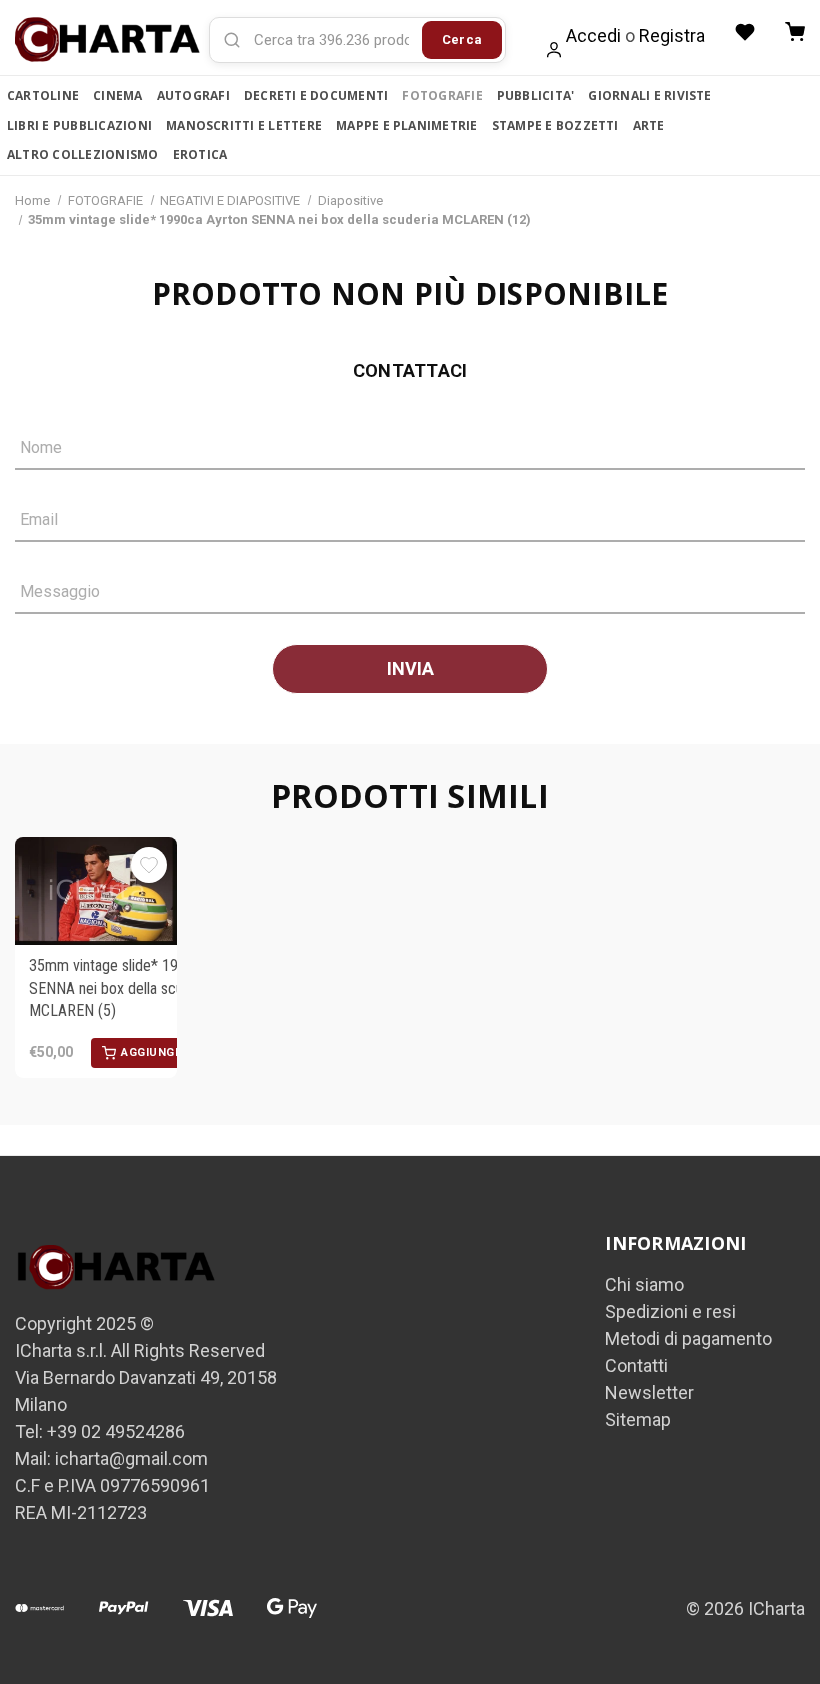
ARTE (649, 125)
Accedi (593, 35)
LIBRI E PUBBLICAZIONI (79, 125)
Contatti (636, 1365)
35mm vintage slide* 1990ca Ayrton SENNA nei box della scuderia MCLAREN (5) (141, 988)
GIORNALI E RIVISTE (649, 95)
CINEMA (117, 95)
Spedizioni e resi (670, 1311)
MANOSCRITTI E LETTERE (244, 125)
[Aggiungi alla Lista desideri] (149, 865)
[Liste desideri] (745, 32)
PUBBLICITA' (536, 95)
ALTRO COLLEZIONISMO (83, 154)
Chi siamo (644, 1284)
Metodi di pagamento (688, 1338)
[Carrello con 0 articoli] (795, 32)
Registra (672, 35)
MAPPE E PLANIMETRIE (407, 125)
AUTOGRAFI (193, 95)
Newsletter (649, 1392)
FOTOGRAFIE (442, 95)
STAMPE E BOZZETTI (555, 125)
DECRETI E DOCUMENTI (316, 95)
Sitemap (638, 1419)
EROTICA (200, 154)
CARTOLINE (43, 95)
